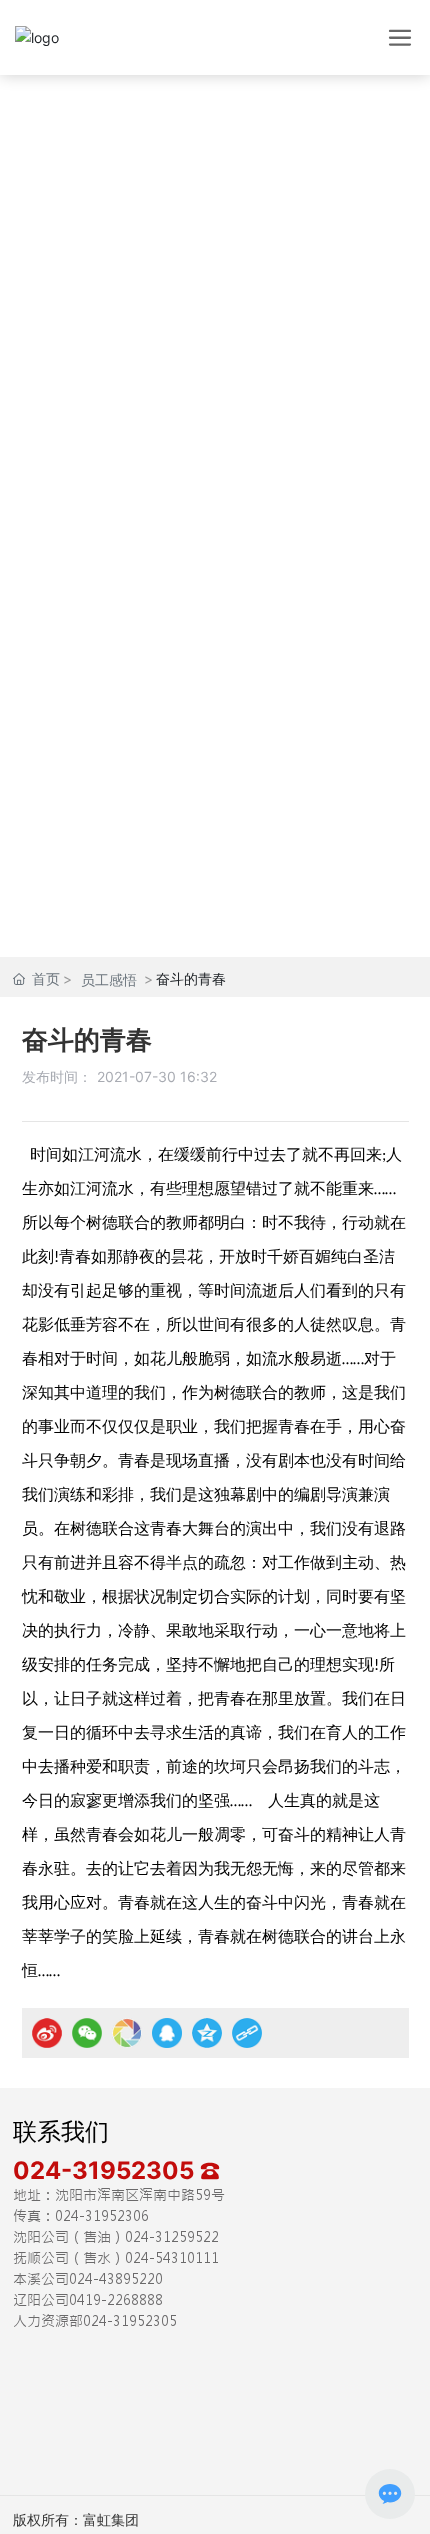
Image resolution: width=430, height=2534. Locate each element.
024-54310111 (172, 2258)
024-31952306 (102, 2216)
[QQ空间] (207, 2033)
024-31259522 (172, 2237)
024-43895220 (116, 2279)
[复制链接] (247, 2033)
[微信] (87, 2033)
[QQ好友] (167, 2033)
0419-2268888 (116, 2300)
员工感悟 (109, 979)
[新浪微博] (47, 2033)
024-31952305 (106, 2170)
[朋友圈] (127, 2033)
